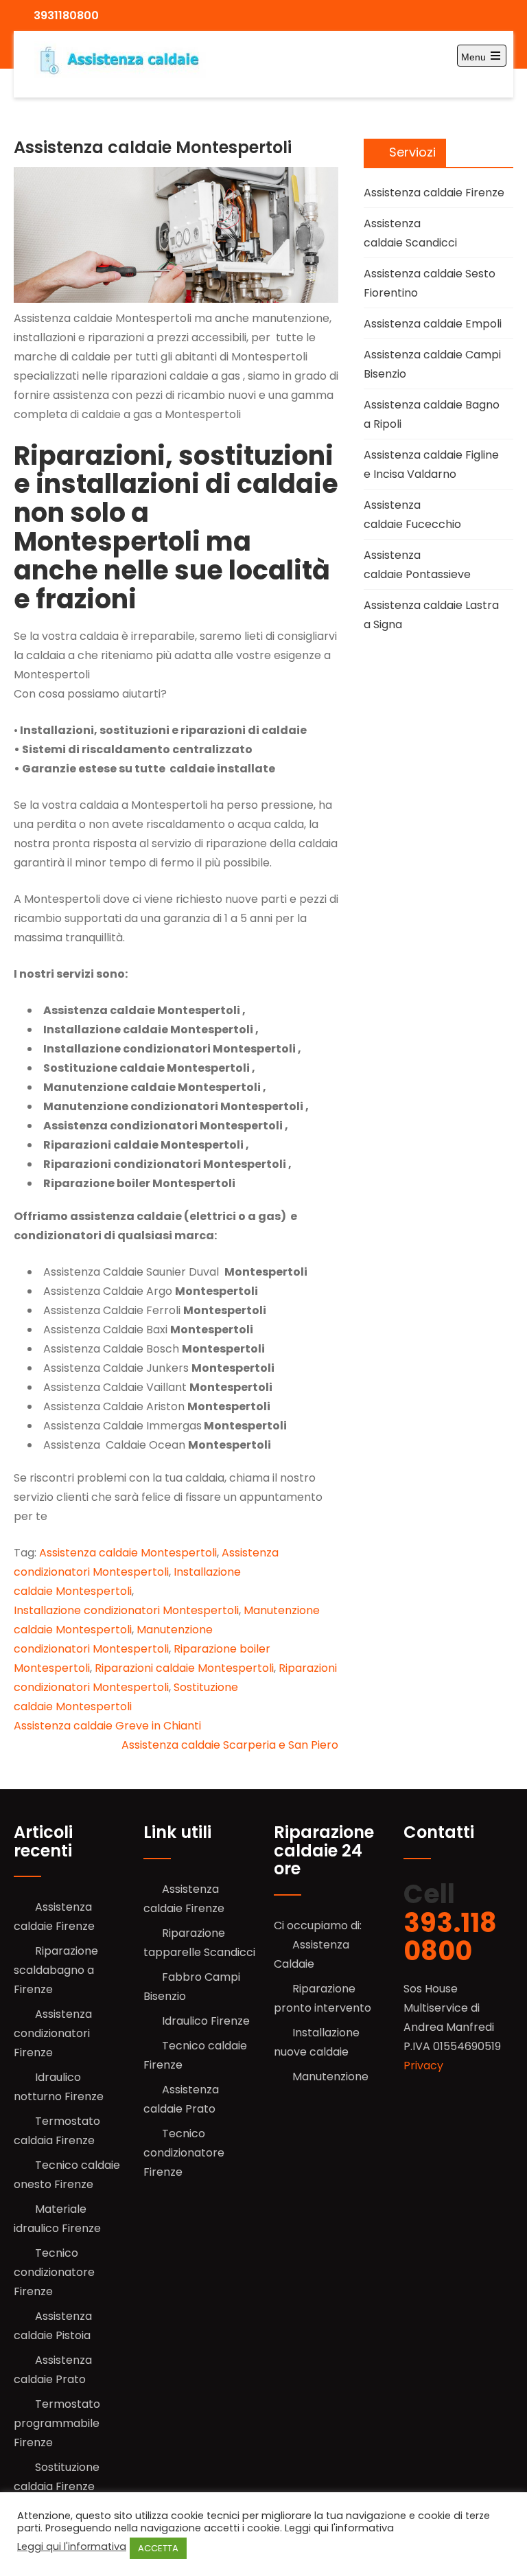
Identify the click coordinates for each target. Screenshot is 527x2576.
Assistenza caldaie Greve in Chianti (107, 1726)
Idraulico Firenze (206, 2021)
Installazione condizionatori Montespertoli (126, 1610)
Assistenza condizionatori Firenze (53, 2033)
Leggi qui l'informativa (72, 2546)
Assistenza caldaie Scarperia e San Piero (230, 1745)
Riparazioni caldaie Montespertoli (184, 1668)
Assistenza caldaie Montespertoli (128, 1553)
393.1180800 (450, 1937)
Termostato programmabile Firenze (57, 2423)
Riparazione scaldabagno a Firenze (56, 1970)
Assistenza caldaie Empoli (433, 324)
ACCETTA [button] (158, 2548)
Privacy (423, 2066)
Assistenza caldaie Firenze (434, 193)
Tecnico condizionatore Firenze (54, 2272)
